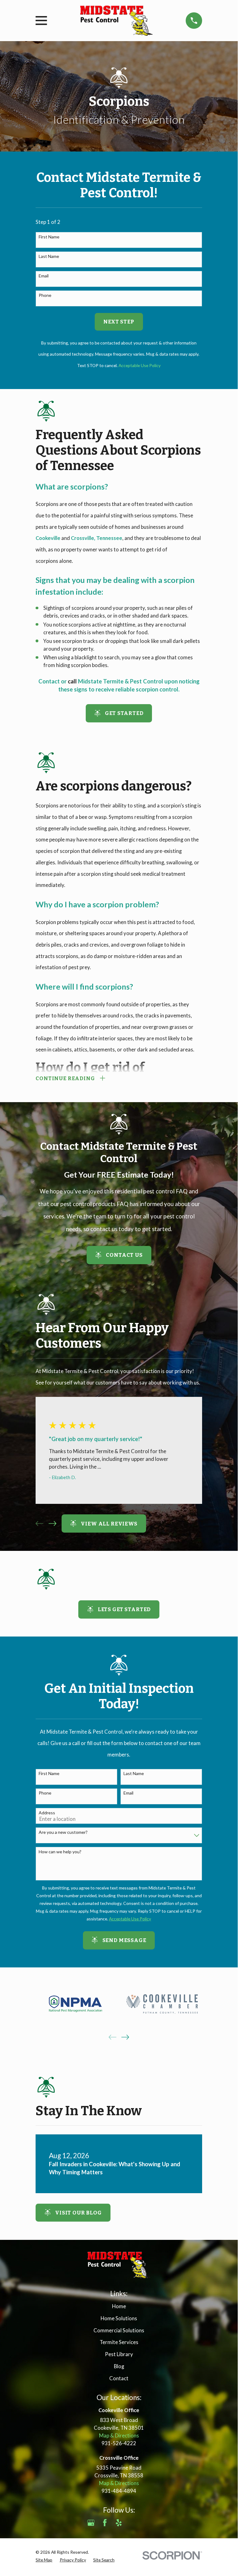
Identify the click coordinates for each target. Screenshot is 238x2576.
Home (119, 2306)
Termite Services (119, 2342)
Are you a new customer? (63, 1832)
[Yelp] (119, 2523)
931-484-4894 (119, 2491)
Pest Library (119, 2354)
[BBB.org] (147, 2523)
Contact (119, 2378)
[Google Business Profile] (91, 2523)
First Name (49, 237)
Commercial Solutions (119, 2330)
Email (44, 276)
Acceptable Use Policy (140, 365)
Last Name (49, 256)
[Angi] (133, 2523)
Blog (119, 2366)
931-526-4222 (119, 2443)
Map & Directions (119, 2436)
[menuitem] (44, 2560)
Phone (45, 295)
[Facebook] (105, 2523)
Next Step (119, 322)
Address (47, 1813)
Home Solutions (119, 2318)
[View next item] (52, 1523)
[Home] (116, 21)
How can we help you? (60, 1852)
